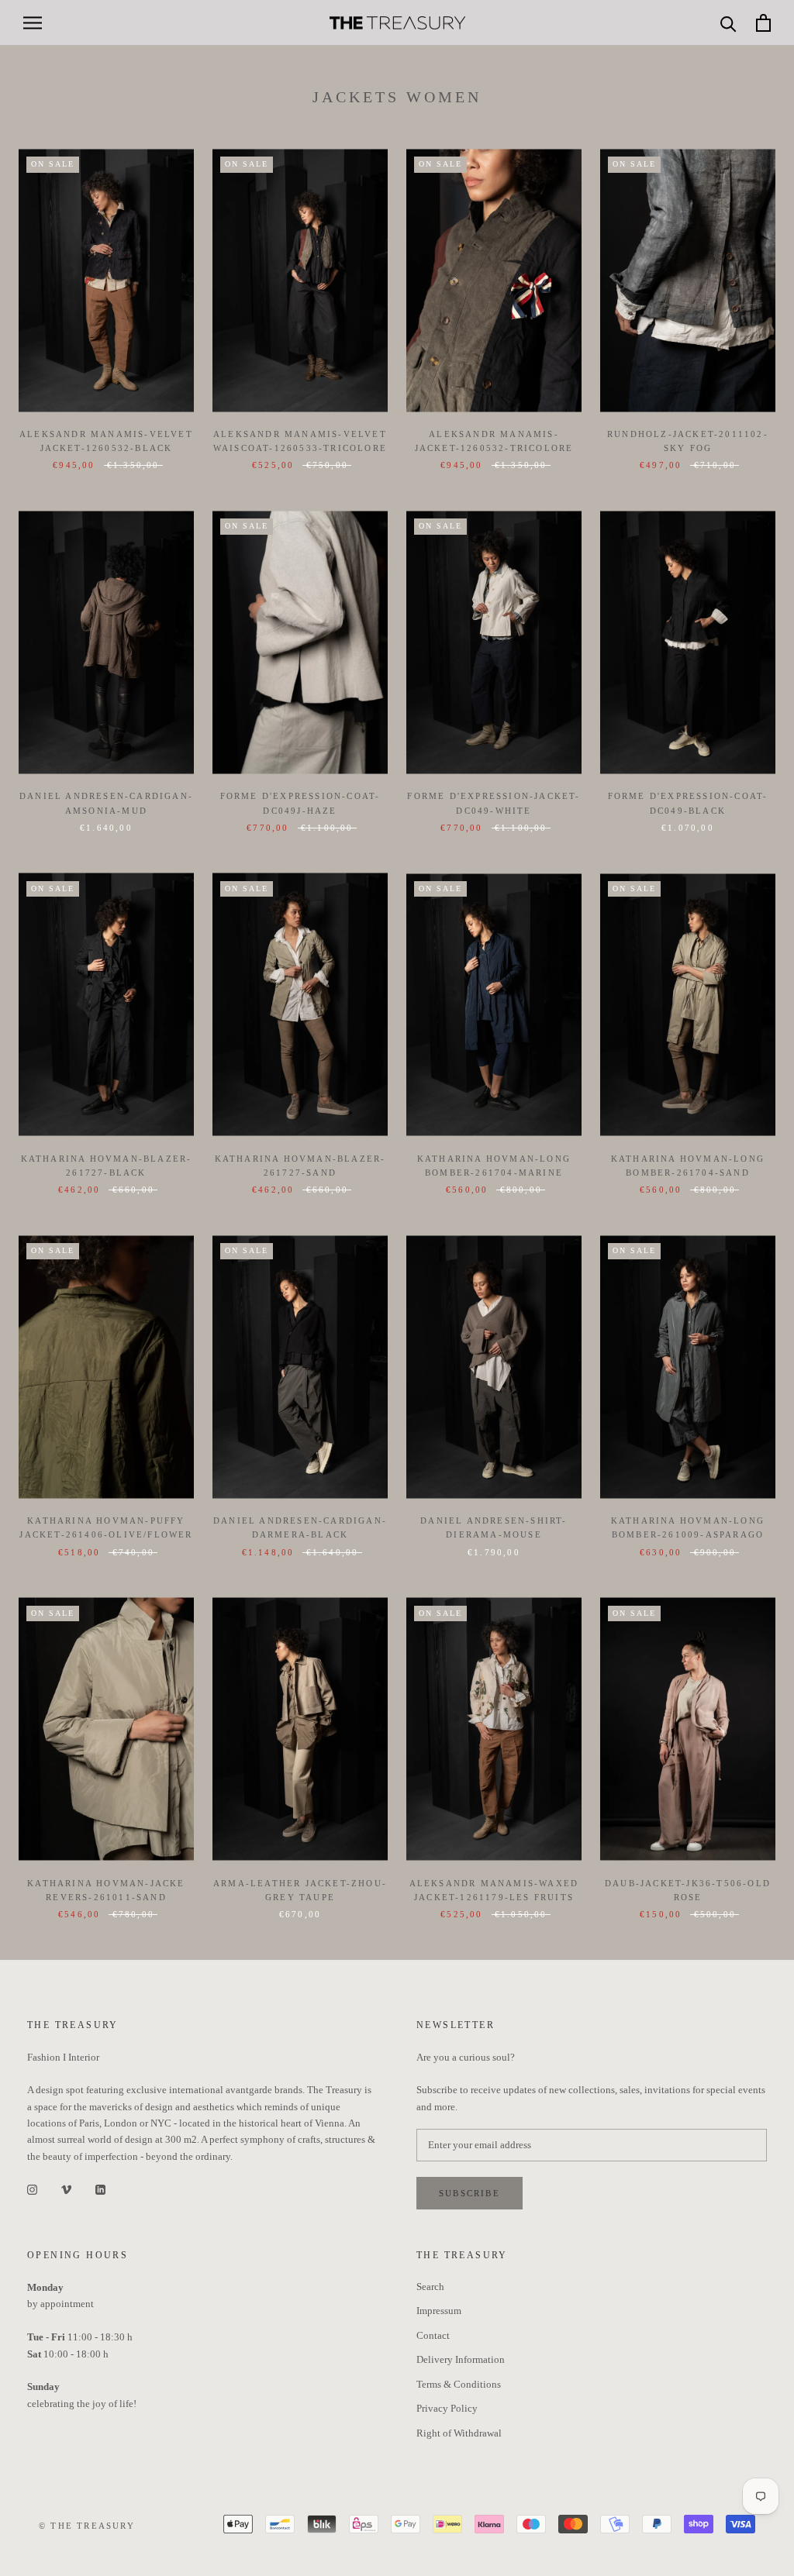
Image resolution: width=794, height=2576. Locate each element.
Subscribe (469, 2193)
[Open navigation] (33, 23)
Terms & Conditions (459, 2384)
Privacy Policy (447, 2408)
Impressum (439, 2311)
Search (430, 2287)
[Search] (728, 23)
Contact (433, 2335)
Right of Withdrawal (459, 2433)
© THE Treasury (87, 2526)
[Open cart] (763, 23)
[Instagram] (32, 2188)
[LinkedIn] (100, 2188)
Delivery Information (461, 2359)
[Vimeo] (66, 2188)
